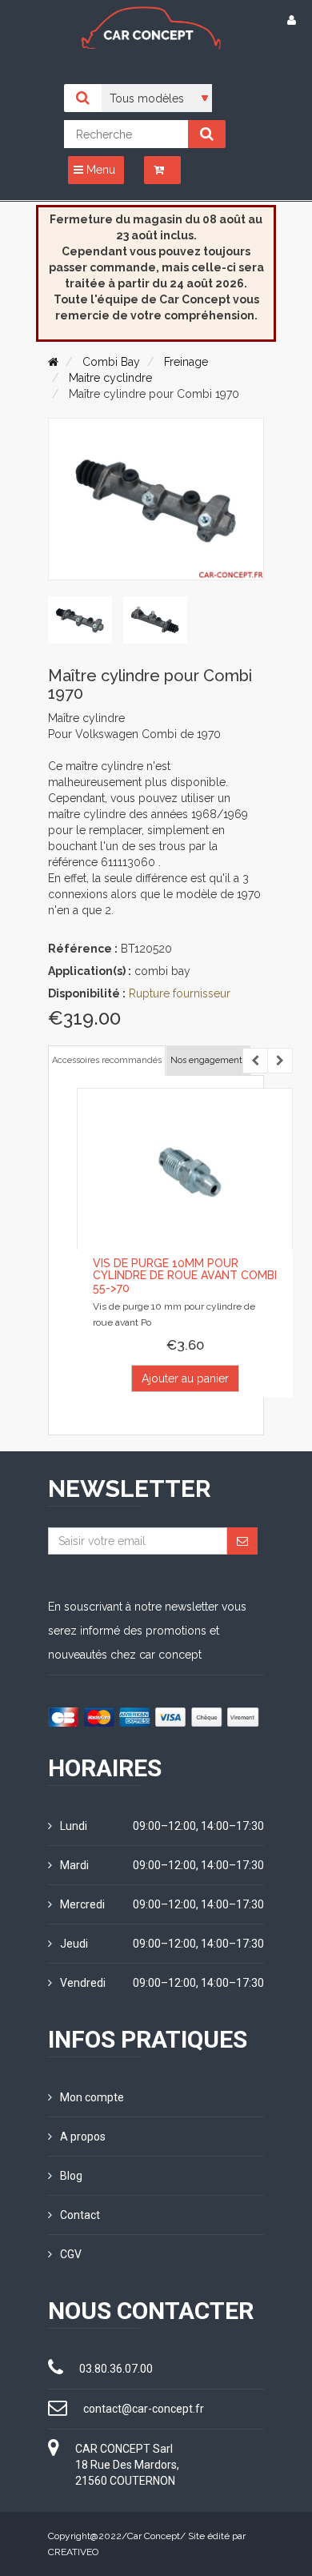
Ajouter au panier (185, 1378)
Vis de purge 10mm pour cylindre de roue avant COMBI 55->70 (185, 1276)
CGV (71, 2254)
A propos (83, 2137)
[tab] (80, 620)
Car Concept (154, 2536)
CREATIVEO (73, 2552)
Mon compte (92, 2097)
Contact (80, 2215)
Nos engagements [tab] (208, 1060)
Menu (99, 170)
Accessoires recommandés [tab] (107, 1060)
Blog (71, 2176)
